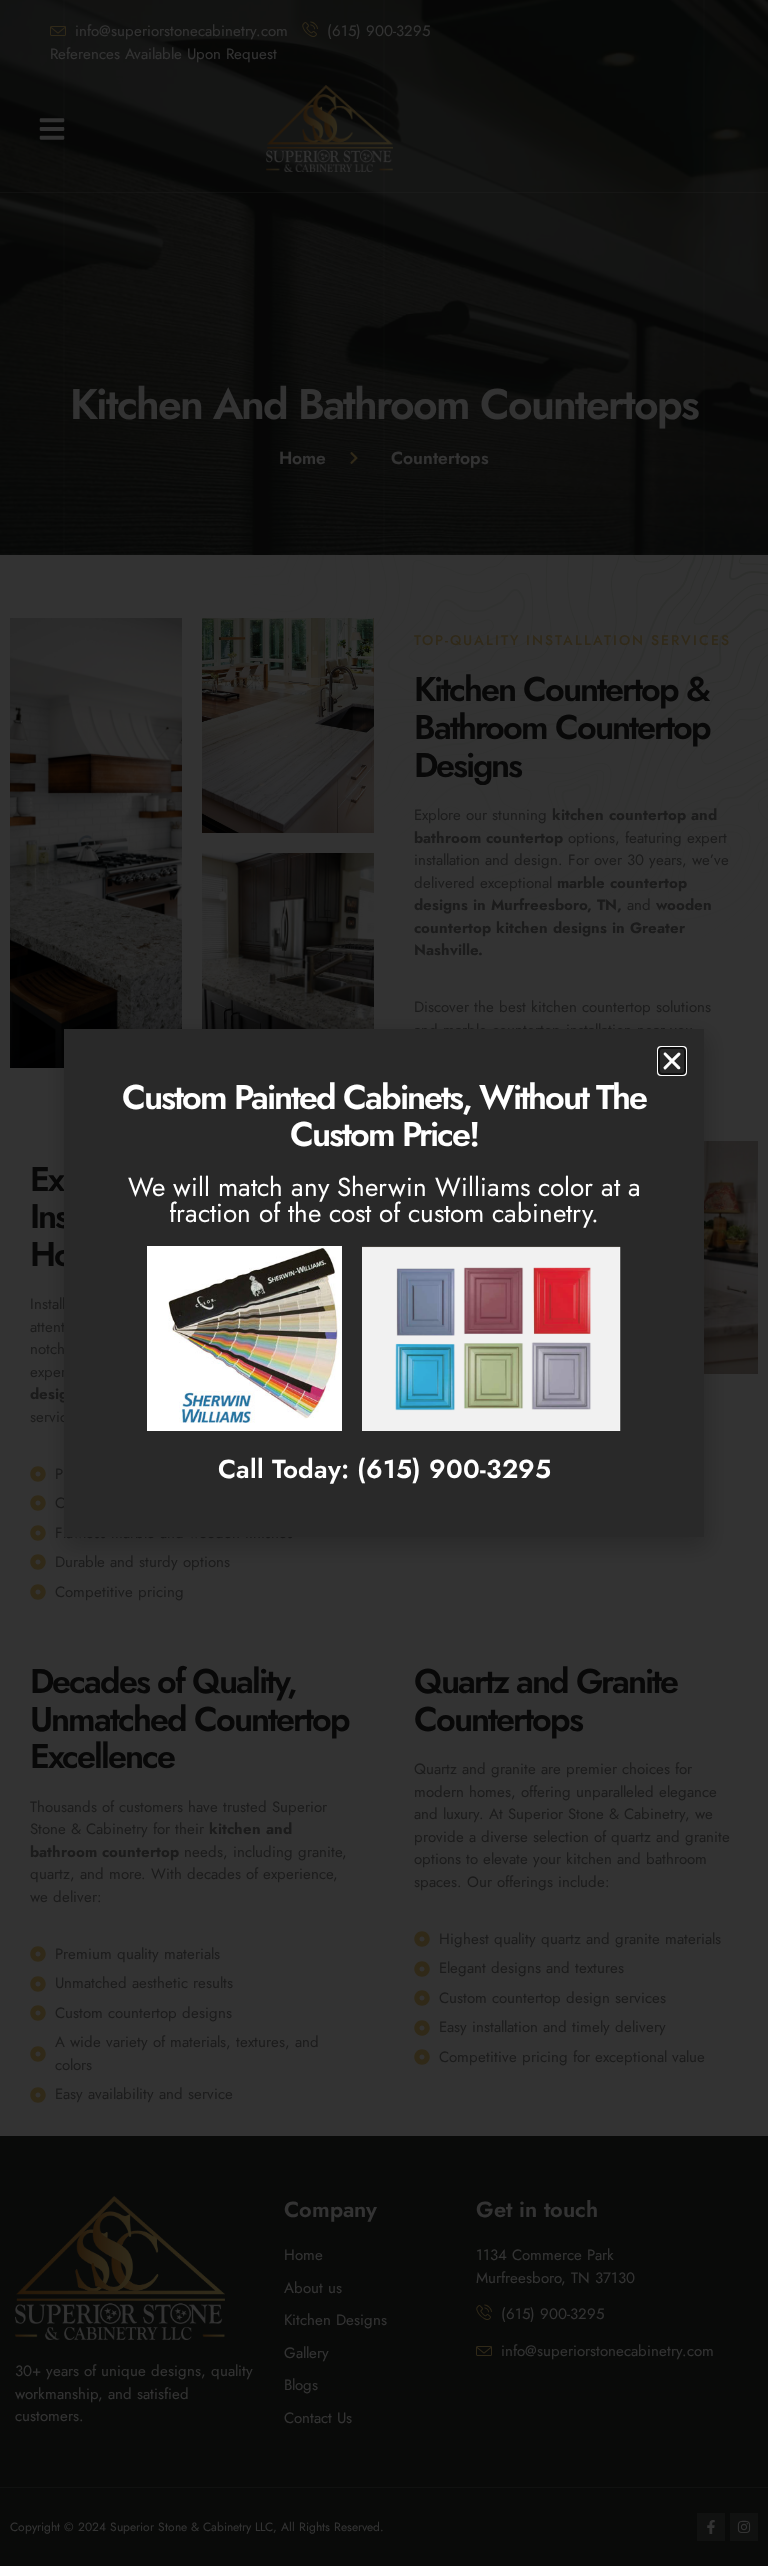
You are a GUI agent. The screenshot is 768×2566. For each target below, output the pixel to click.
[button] (672, 1061)
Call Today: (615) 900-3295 (384, 1469)
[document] (384, 1283)
